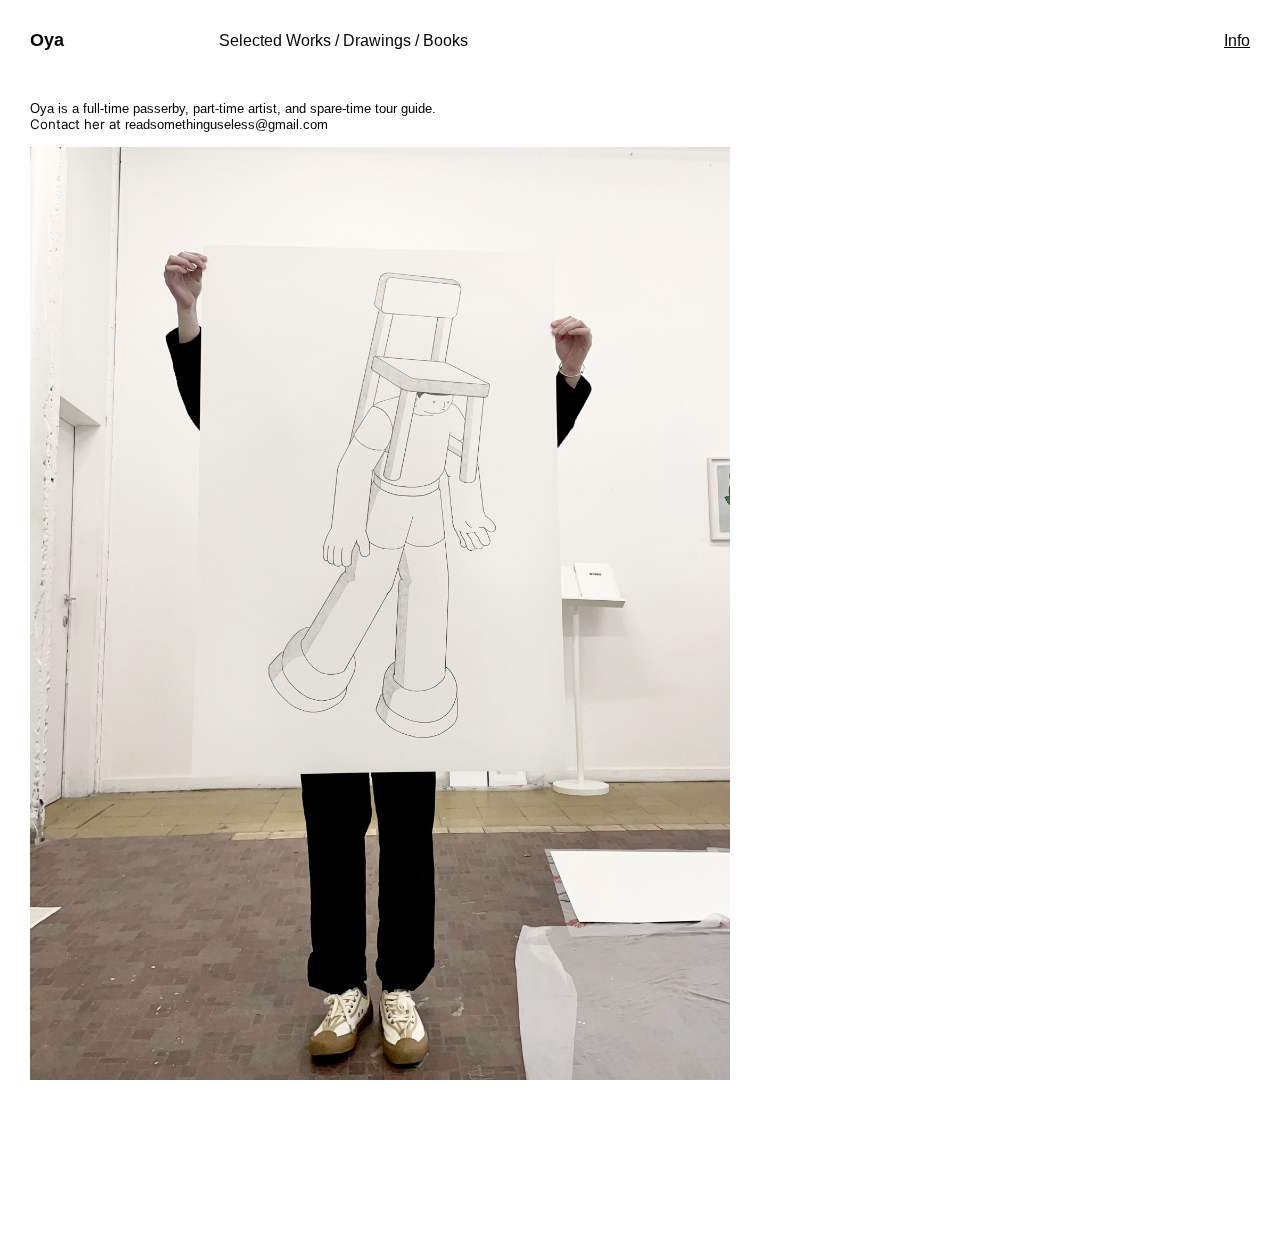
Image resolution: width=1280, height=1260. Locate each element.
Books (445, 40)
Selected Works (275, 40)
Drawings (377, 40)
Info (1237, 40)
